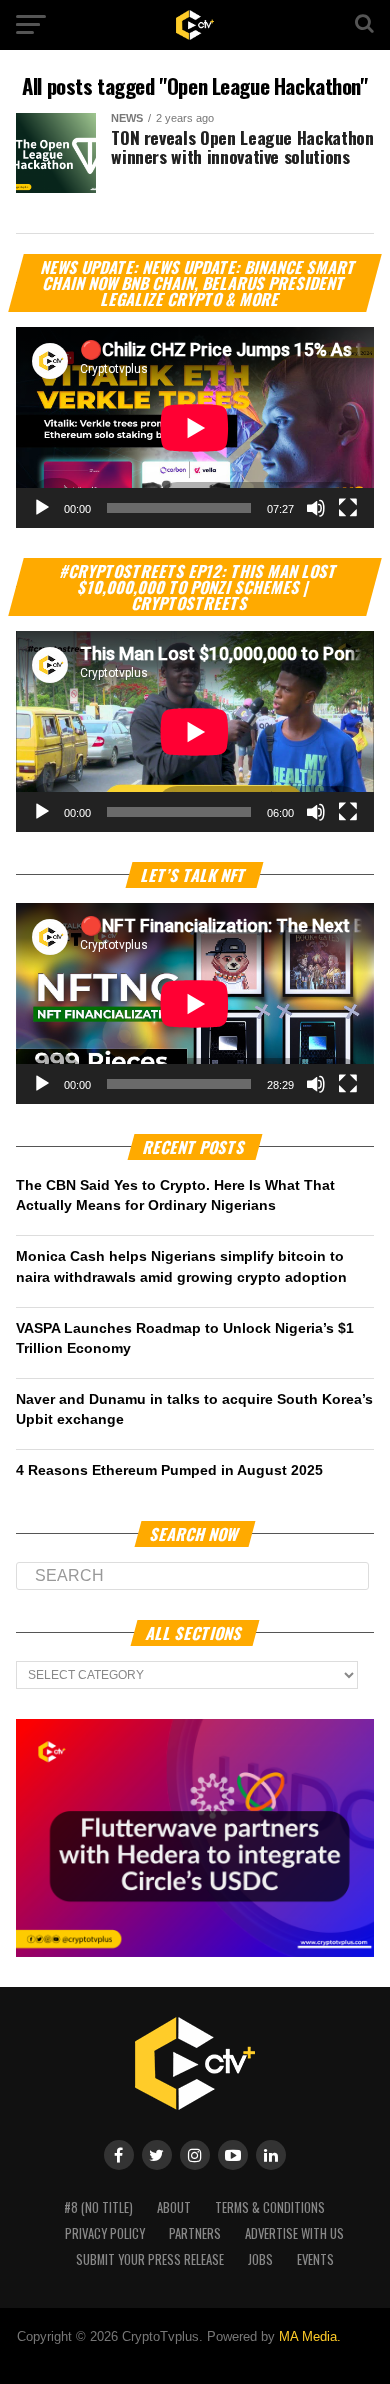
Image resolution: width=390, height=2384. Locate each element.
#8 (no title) (98, 2207)
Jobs (260, 2259)
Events (315, 2259)
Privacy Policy (105, 2233)
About (174, 2207)
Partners (195, 2233)
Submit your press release (150, 2259)
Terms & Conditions (270, 2207)
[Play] (42, 508)
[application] (195, 427)
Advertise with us (294, 2233)
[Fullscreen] (348, 508)
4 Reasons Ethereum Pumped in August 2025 (169, 1470)
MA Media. (310, 2336)
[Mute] (316, 508)
